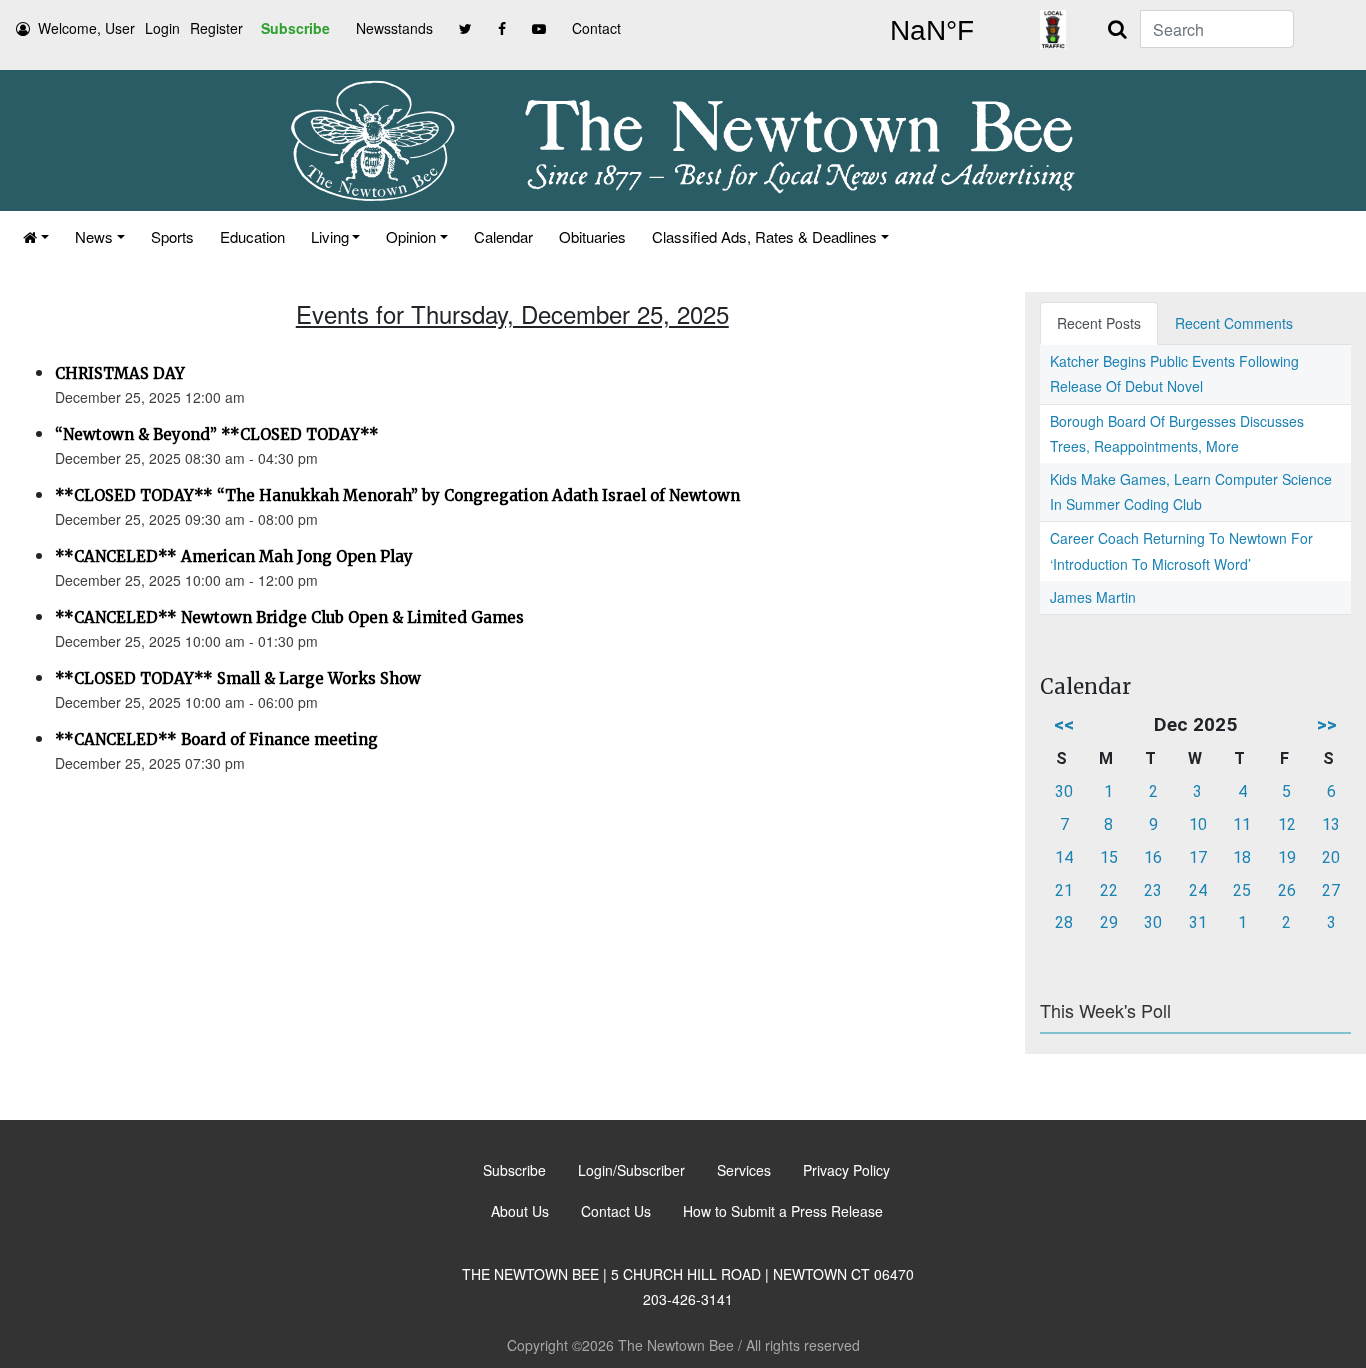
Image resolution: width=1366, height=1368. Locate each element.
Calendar (503, 236)
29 (1109, 922)
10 (1198, 824)
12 (1287, 824)
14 (1064, 857)
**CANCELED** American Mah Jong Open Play (234, 556)
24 (1198, 890)
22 (1109, 890)
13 (1331, 824)
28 (1064, 922)
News (94, 236)
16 (1153, 857)
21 (1064, 890)
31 (1198, 922)
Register (216, 28)
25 (1242, 890)
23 (1153, 890)
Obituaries (592, 236)
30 (1064, 791)
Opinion (411, 236)
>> (1327, 724)
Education (252, 236)
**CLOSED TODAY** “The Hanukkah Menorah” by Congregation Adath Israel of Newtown (397, 495)
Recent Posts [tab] (1099, 323)
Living (330, 236)
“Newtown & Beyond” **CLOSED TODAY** (217, 434)
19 (1287, 857)
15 (1109, 857)
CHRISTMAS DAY (120, 373)
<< (1064, 724)
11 (1242, 824)
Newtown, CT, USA (932, 31)
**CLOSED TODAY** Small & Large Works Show (238, 678)
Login (162, 28)
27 (1331, 890)
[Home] (36, 236)
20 (1331, 857)
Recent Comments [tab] (1234, 323)
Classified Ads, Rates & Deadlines (764, 236)
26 (1287, 890)
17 (1198, 857)
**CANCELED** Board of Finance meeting (216, 739)
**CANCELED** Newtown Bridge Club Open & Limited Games (289, 617)
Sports (172, 236)
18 (1242, 857)
